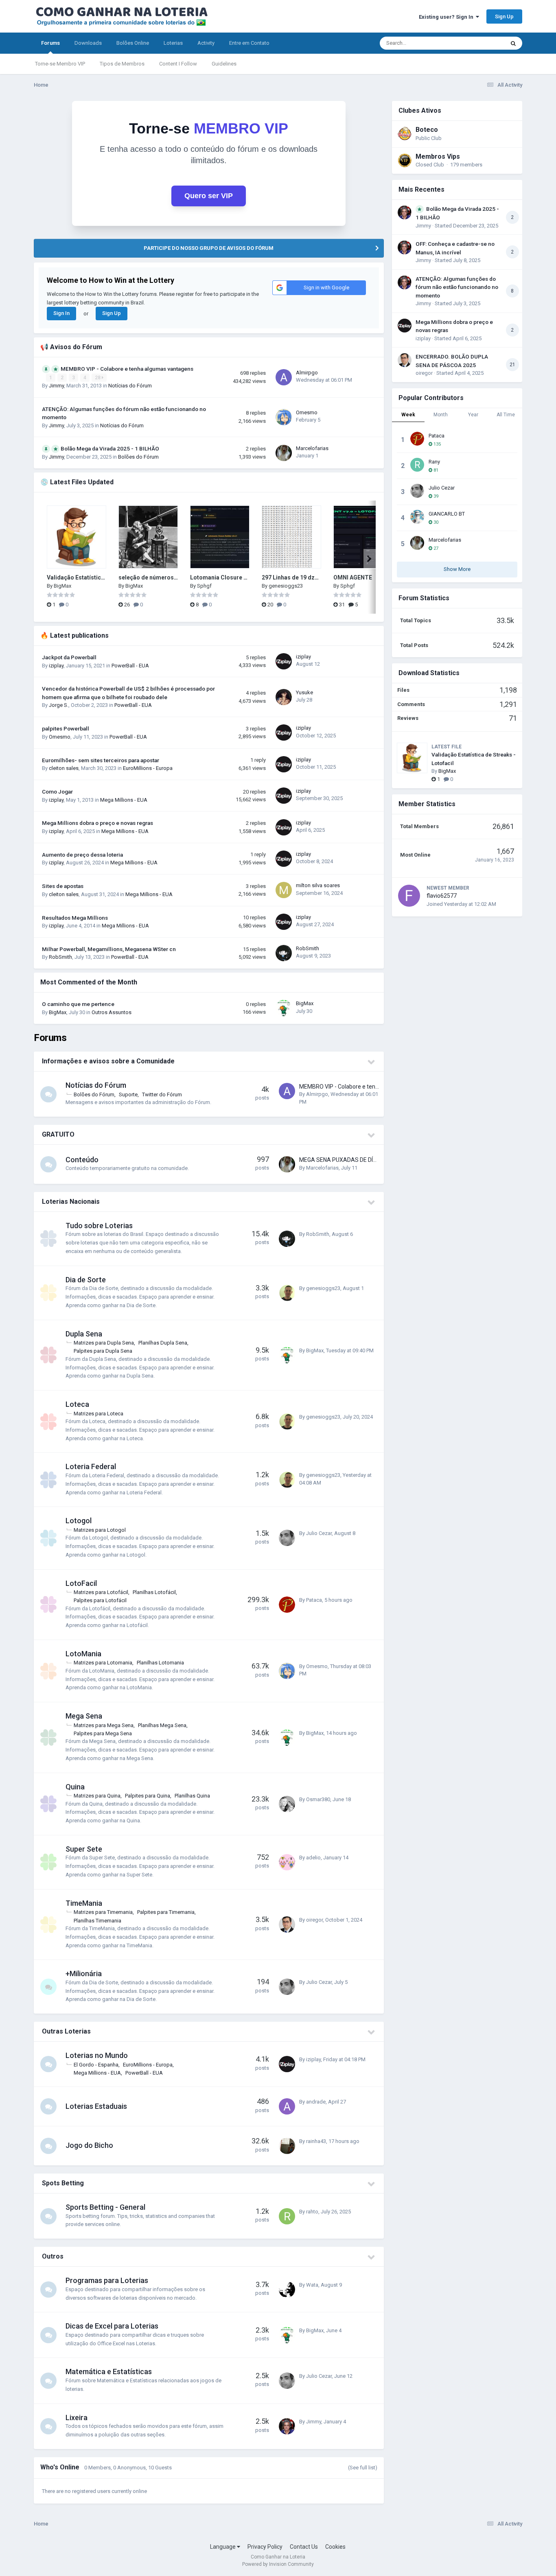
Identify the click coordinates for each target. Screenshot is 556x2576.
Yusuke (304, 692)
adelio (313, 1858)
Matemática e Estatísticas (109, 2372)
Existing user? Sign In (447, 17)
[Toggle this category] (372, 1062)
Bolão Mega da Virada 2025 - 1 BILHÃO (110, 448)
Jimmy (56, 386)
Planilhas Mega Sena (162, 1725)
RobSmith (60, 957)
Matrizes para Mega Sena (104, 1725)
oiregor (314, 1920)
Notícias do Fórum (130, 386)
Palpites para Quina (148, 1796)
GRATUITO (58, 1134)
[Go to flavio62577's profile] (409, 896)
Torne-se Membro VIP (60, 64)
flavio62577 (442, 896)
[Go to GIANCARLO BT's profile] (417, 517)
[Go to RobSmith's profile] (284, 953)
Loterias (173, 43)
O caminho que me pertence (78, 1004)
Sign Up (504, 16)
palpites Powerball (66, 728)
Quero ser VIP (209, 196)
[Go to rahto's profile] (287, 2216)
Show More (457, 569)
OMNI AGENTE (353, 577)
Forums (50, 43)
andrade (316, 2102)
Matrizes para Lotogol (100, 1530)
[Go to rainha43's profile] (287, 2146)
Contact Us (304, 2547)
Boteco (427, 130)
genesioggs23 (286, 586)
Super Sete (84, 1849)
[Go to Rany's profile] (417, 465)
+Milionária (84, 1974)
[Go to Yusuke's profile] (284, 697)
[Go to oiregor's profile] (287, 1924)
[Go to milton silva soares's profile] (284, 890)
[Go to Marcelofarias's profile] (284, 453)
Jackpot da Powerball (69, 657)
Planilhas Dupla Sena (163, 1343)
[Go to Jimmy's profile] (287, 2426)
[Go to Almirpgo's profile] (284, 377)
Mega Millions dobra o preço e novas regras (97, 823)
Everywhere (480, 43)
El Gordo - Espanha (96, 2065)
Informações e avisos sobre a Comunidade (108, 1061)
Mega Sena (84, 1716)
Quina (75, 1787)
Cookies (335, 2547)
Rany (434, 462)
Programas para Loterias (107, 2280)
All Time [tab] (506, 415)
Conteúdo (82, 1160)
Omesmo (307, 412)
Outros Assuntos (112, 1012)
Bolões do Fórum (138, 457)
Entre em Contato (249, 43)
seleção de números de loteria (160, 577)
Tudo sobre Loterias (99, 1226)
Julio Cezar (319, 1533)
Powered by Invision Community (278, 2564)
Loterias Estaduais (96, 2106)
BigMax (62, 586)
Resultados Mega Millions (75, 918)
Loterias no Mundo (97, 2055)
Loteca (77, 1404)
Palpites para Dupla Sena (103, 1351)
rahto (312, 2212)
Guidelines (224, 64)
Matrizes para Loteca (99, 1414)
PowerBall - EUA (130, 666)
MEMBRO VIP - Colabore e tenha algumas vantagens (127, 369)
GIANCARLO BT (447, 514)
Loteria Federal (91, 1466)
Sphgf (204, 586)
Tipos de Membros (122, 64)
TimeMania (84, 1903)
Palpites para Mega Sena (103, 1733)
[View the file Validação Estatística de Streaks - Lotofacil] (77, 537)
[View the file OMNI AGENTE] (363, 537)
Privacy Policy (265, 2547)
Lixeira (77, 2417)
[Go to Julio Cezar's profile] (287, 1538)
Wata (312, 2285)
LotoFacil (81, 1583)
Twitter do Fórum (162, 1094)
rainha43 (316, 2141)
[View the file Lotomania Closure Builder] (220, 537)
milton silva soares (318, 885)
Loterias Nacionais (71, 1202)
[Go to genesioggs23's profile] (287, 1293)
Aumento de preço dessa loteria (82, 855)
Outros (53, 2256)
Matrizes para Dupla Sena (104, 1343)
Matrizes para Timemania (103, 1912)
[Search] (513, 43)
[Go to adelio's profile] (287, 1862)
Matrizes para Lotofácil (101, 1592)
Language (223, 2547)
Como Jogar (57, 792)
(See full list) (363, 2468)
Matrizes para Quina (97, 1796)
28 (98, 378)
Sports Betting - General (105, 2207)
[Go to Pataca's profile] (287, 1605)
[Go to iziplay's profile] (284, 661)
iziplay (56, 666)
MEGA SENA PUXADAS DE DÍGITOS (344, 1160)
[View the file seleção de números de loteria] (148, 537)
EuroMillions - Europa (148, 768)
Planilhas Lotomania (160, 1663)
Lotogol (79, 1521)
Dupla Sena (84, 1334)
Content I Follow (178, 64)
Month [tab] (441, 415)
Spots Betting (63, 2183)
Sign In (61, 313)
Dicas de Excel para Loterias (112, 2326)
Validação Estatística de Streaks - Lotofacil (105, 577)
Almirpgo (307, 373)
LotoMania (83, 1654)
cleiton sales (64, 768)
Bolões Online (133, 43)
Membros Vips (438, 156)
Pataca (314, 1600)
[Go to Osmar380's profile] (287, 1804)
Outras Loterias (66, 2031)
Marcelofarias (312, 448)
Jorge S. (59, 705)
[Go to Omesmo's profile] (284, 417)
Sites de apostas (63, 886)
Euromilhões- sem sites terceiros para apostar (101, 760)
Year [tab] (473, 415)
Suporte (128, 1094)
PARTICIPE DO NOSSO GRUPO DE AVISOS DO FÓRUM (209, 248)
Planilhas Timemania (97, 1921)
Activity (206, 43)
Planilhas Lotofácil (154, 1592)
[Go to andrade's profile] (287, 2106)
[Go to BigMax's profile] (284, 1008)
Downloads (88, 43)
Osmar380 (318, 1799)
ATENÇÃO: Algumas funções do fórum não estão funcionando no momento (457, 287)
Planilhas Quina (192, 1796)
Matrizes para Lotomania (103, 1663)
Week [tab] (408, 415)
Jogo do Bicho (89, 2145)
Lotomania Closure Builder (227, 577)
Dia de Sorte (86, 1280)
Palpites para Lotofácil (100, 1600)
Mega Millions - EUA (124, 800)
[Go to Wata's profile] (287, 2290)
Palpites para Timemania (166, 1912)
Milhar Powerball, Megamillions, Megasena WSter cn (109, 949)
